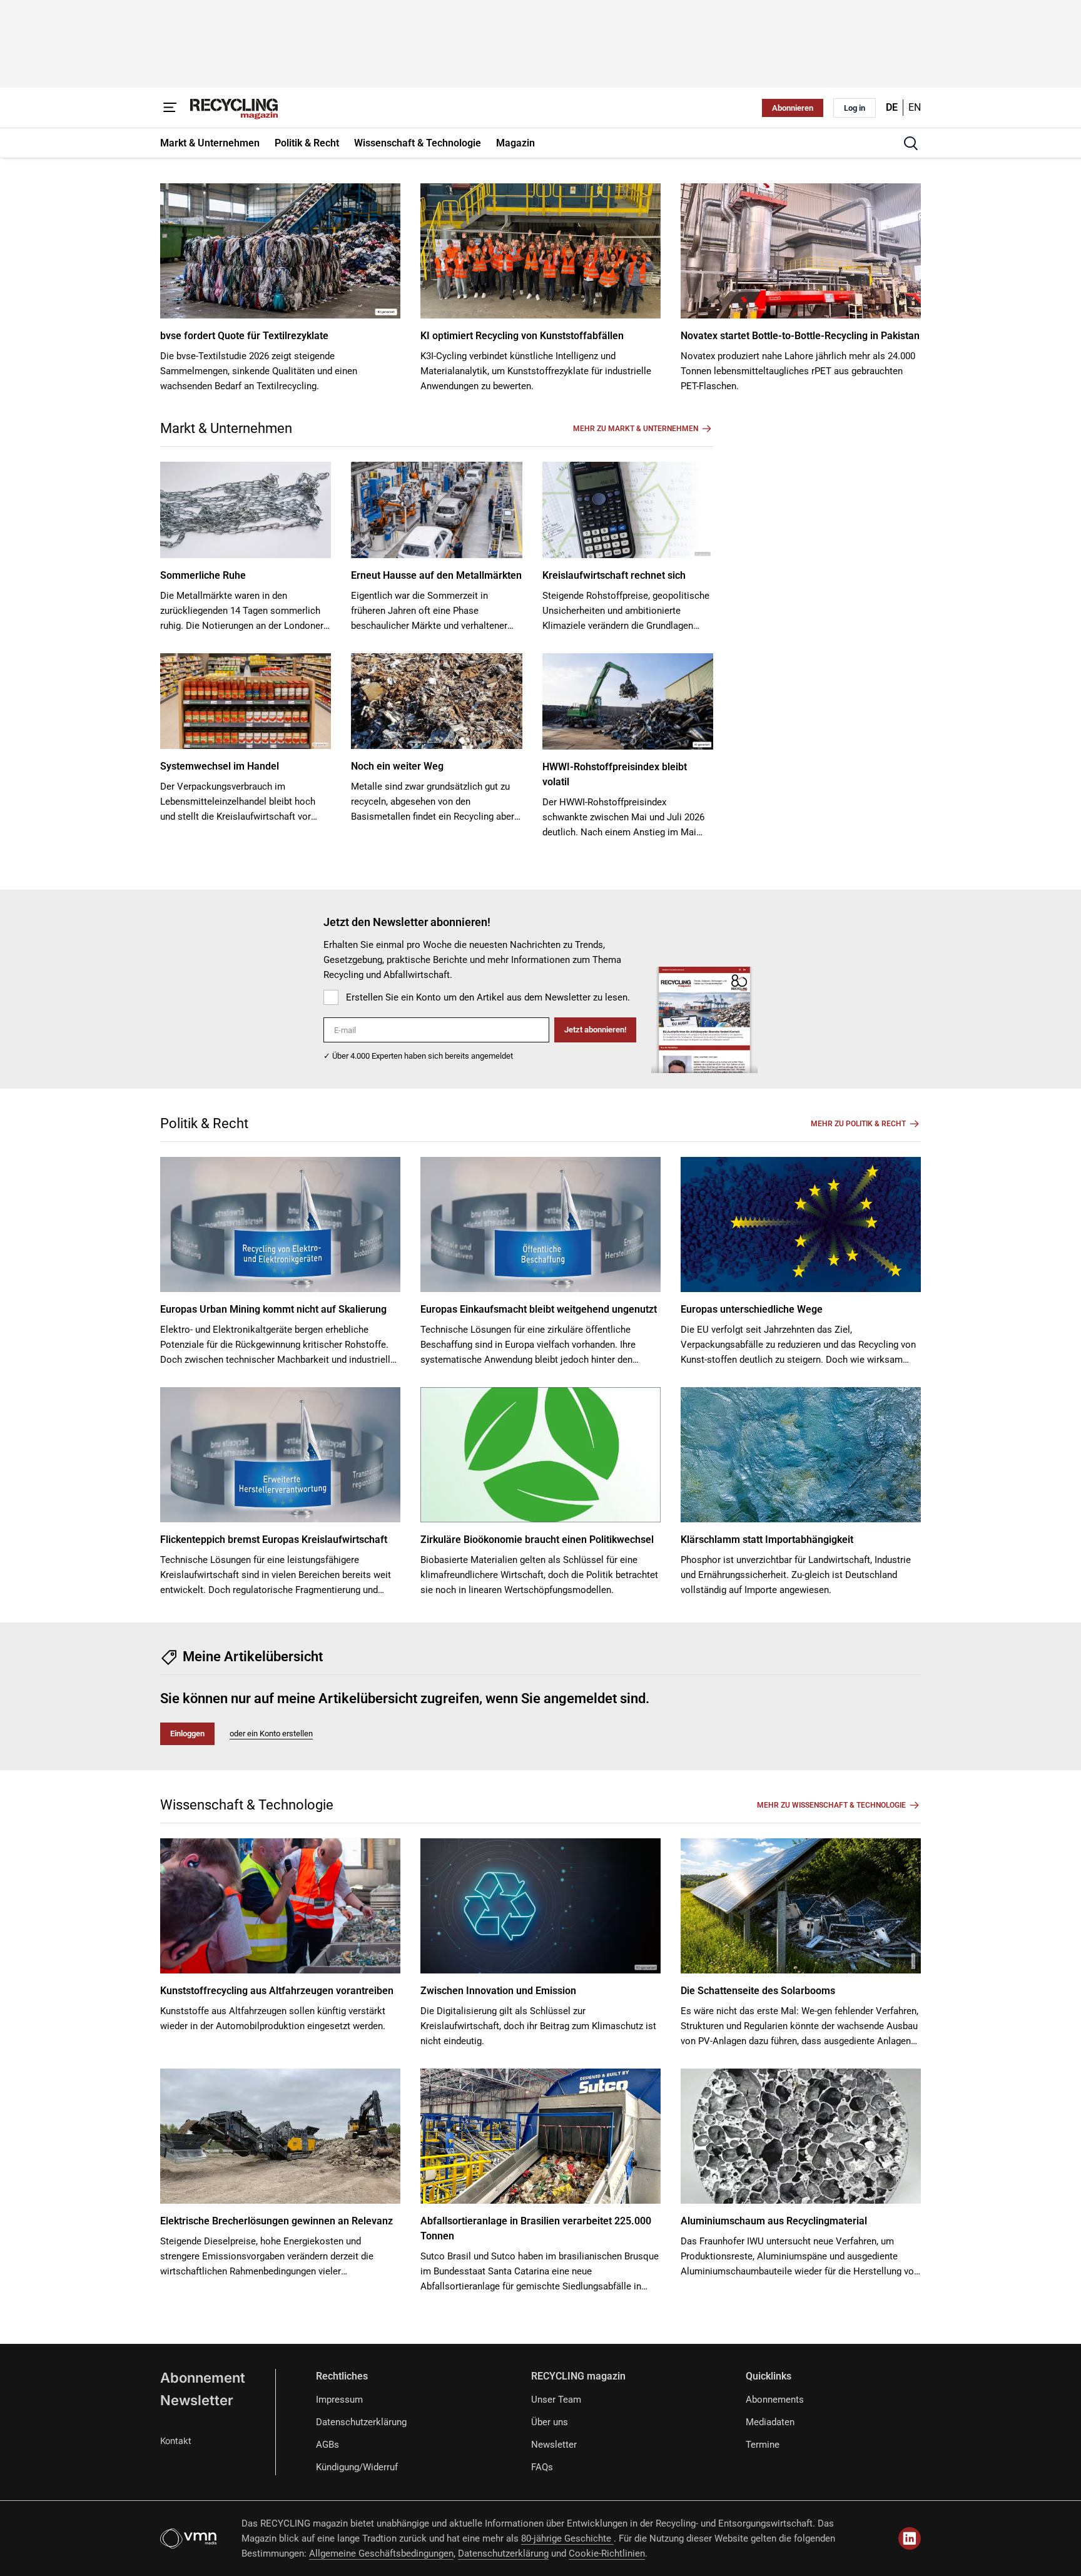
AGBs (327, 2445)
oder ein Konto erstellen (271, 1733)
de (892, 107)
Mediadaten (770, 2422)
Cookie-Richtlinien (607, 2553)
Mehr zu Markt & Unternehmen (636, 429)
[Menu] (170, 108)
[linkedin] (910, 2538)
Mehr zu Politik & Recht (858, 1124)
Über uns (550, 2422)
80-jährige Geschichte (567, 2538)
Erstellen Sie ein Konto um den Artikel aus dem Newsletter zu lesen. (488, 997)
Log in (855, 108)
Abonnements (775, 2400)
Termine (763, 2445)
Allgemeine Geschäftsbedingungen (381, 2553)
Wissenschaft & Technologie (247, 1805)
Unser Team (556, 2400)
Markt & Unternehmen (226, 428)
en (915, 107)
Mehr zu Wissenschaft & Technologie (831, 1805)
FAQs (542, 2467)
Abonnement (203, 2378)
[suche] (911, 143)
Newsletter (197, 2400)
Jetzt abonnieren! (595, 1030)
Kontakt (176, 2441)
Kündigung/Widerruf (357, 2467)
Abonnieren (793, 108)
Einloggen (187, 1733)
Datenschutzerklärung (361, 2422)
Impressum (339, 2400)
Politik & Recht (204, 1123)
